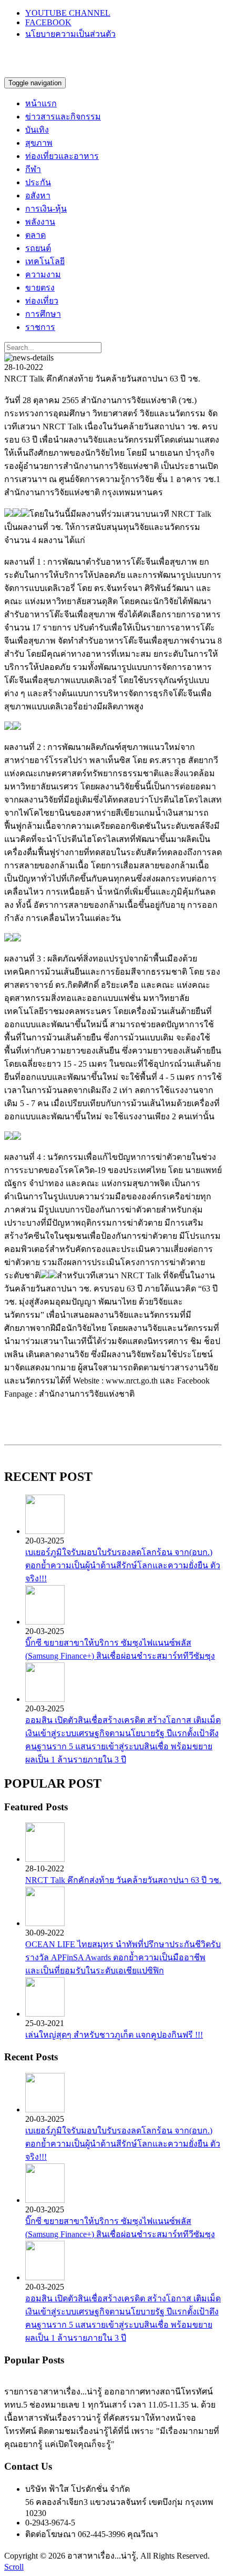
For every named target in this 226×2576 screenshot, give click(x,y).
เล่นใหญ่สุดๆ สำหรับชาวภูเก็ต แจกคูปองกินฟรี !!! (114, 2035)
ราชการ (40, 327)
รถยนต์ (38, 248)
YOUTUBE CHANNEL (68, 13)
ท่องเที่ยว (42, 301)
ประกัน (38, 182)
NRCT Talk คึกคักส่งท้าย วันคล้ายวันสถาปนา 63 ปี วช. (123, 1880)
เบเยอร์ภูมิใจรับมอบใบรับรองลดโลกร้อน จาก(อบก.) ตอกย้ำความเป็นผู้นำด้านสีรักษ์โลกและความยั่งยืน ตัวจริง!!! (123, 1565)
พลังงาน (40, 222)
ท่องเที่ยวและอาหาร (62, 156)
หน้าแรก (41, 103)
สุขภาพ (39, 143)
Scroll (14, 2567)
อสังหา (38, 196)
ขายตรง (40, 288)
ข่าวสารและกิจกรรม (63, 117)
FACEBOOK (48, 22)
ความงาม (43, 274)
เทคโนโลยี (45, 261)
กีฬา (33, 169)
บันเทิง (37, 130)
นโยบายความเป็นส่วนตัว (70, 34)
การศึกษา (43, 314)
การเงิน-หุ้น (46, 209)
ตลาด (35, 235)
